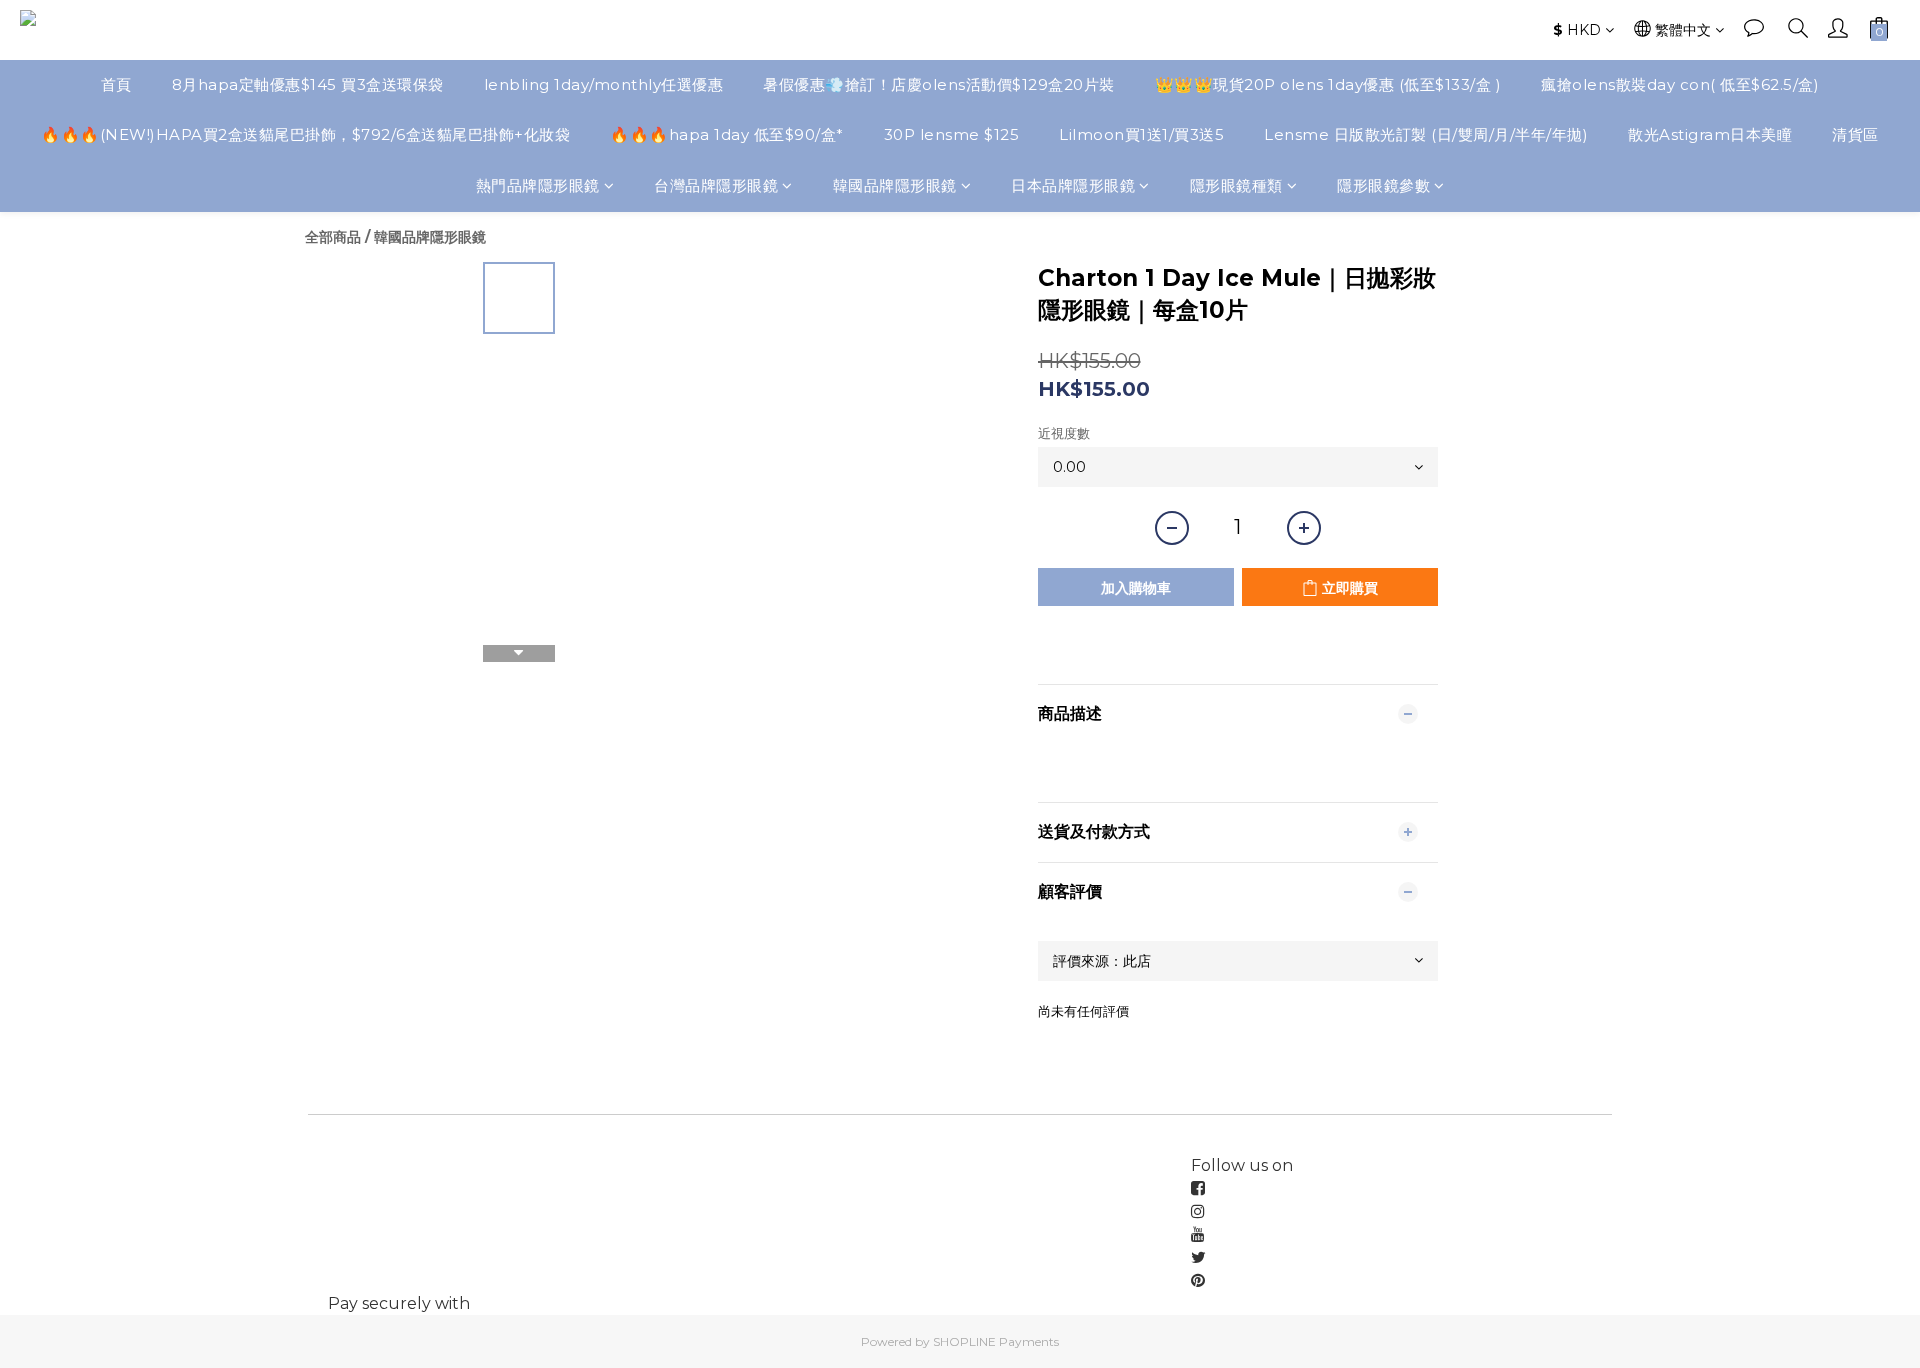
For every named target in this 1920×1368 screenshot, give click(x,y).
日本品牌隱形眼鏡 (1073, 185)
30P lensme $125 (952, 134)
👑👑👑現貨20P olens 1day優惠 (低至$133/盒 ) (1328, 84)
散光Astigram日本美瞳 (1710, 134)
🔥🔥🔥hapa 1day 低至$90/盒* (727, 134)
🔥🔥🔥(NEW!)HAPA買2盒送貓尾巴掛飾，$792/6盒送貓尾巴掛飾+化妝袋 (305, 134)
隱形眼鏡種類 (1236, 185)
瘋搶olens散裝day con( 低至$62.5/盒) (1680, 84)
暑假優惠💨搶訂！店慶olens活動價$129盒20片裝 (939, 84)
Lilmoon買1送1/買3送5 (1141, 134)
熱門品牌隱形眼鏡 (538, 185)
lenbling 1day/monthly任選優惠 (604, 84)
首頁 (116, 84)
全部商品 (333, 237)
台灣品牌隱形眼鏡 (716, 185)
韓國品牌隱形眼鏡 (895, 185)
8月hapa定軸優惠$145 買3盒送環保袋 (308, 84)
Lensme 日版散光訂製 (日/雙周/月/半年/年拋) (1426, 134)
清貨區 (1855, 134)
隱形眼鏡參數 (1383, 185)
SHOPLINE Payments (996, 1341)
